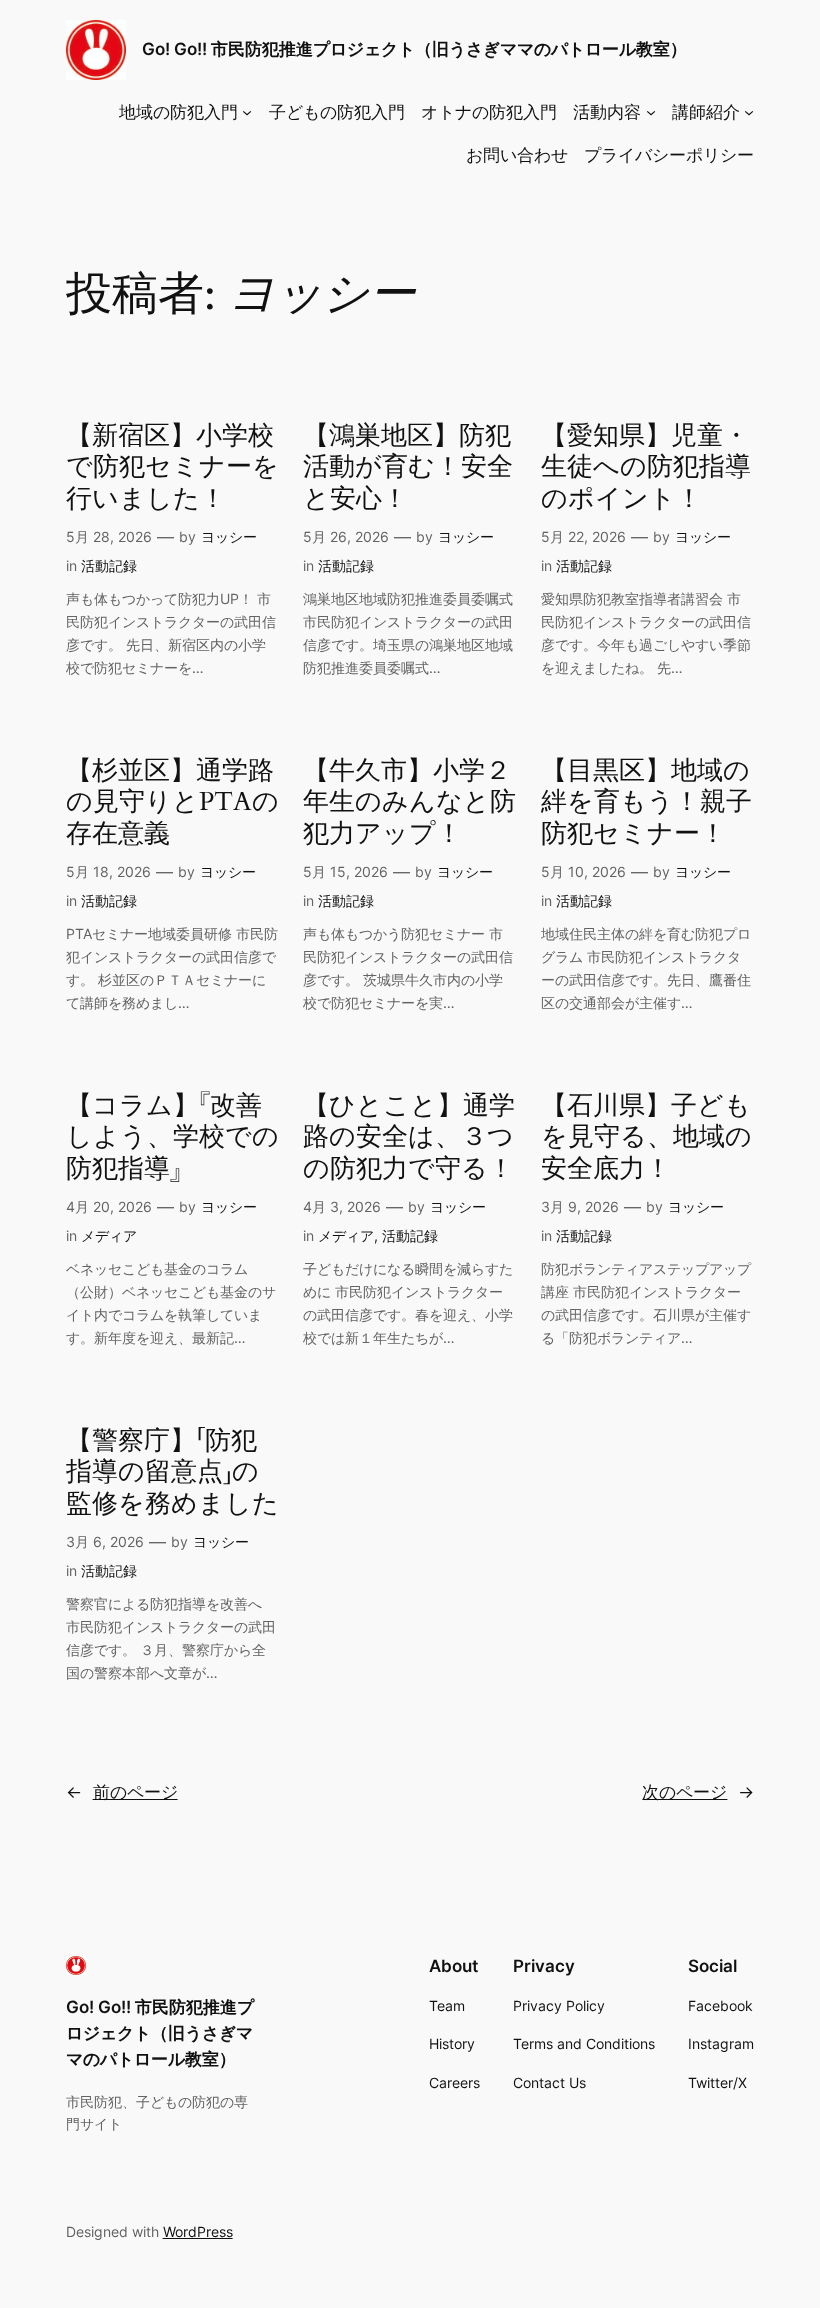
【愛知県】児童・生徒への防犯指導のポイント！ (646, 467)
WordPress (198, 2231)
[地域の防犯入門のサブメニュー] (247, 112)
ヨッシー (229, 536)
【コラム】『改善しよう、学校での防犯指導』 (172, 1137)
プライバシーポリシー (669, 155)
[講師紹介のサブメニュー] (749, 112)
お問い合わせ (517, 155)
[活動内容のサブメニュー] (651, 112)
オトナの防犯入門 (489, 112)
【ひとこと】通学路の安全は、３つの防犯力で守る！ (409, 1137)
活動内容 (607, 112)
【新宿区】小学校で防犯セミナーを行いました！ (172, 467)
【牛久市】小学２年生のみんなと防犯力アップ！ (409, 802)
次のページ (698, 1792)
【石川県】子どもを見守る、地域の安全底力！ (646, 1137)
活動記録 (109, 565)
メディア (109, 1235)
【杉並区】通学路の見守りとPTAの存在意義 (172, 802)
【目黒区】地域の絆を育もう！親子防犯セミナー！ (646, 802)
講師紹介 (706, 112)
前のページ (122, 1792)
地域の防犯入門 (178, 112)
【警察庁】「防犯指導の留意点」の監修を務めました (172, 1472)
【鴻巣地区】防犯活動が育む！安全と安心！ (408, 467)
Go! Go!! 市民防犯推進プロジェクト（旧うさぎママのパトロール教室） (414, 49)
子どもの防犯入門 (337, 112)
